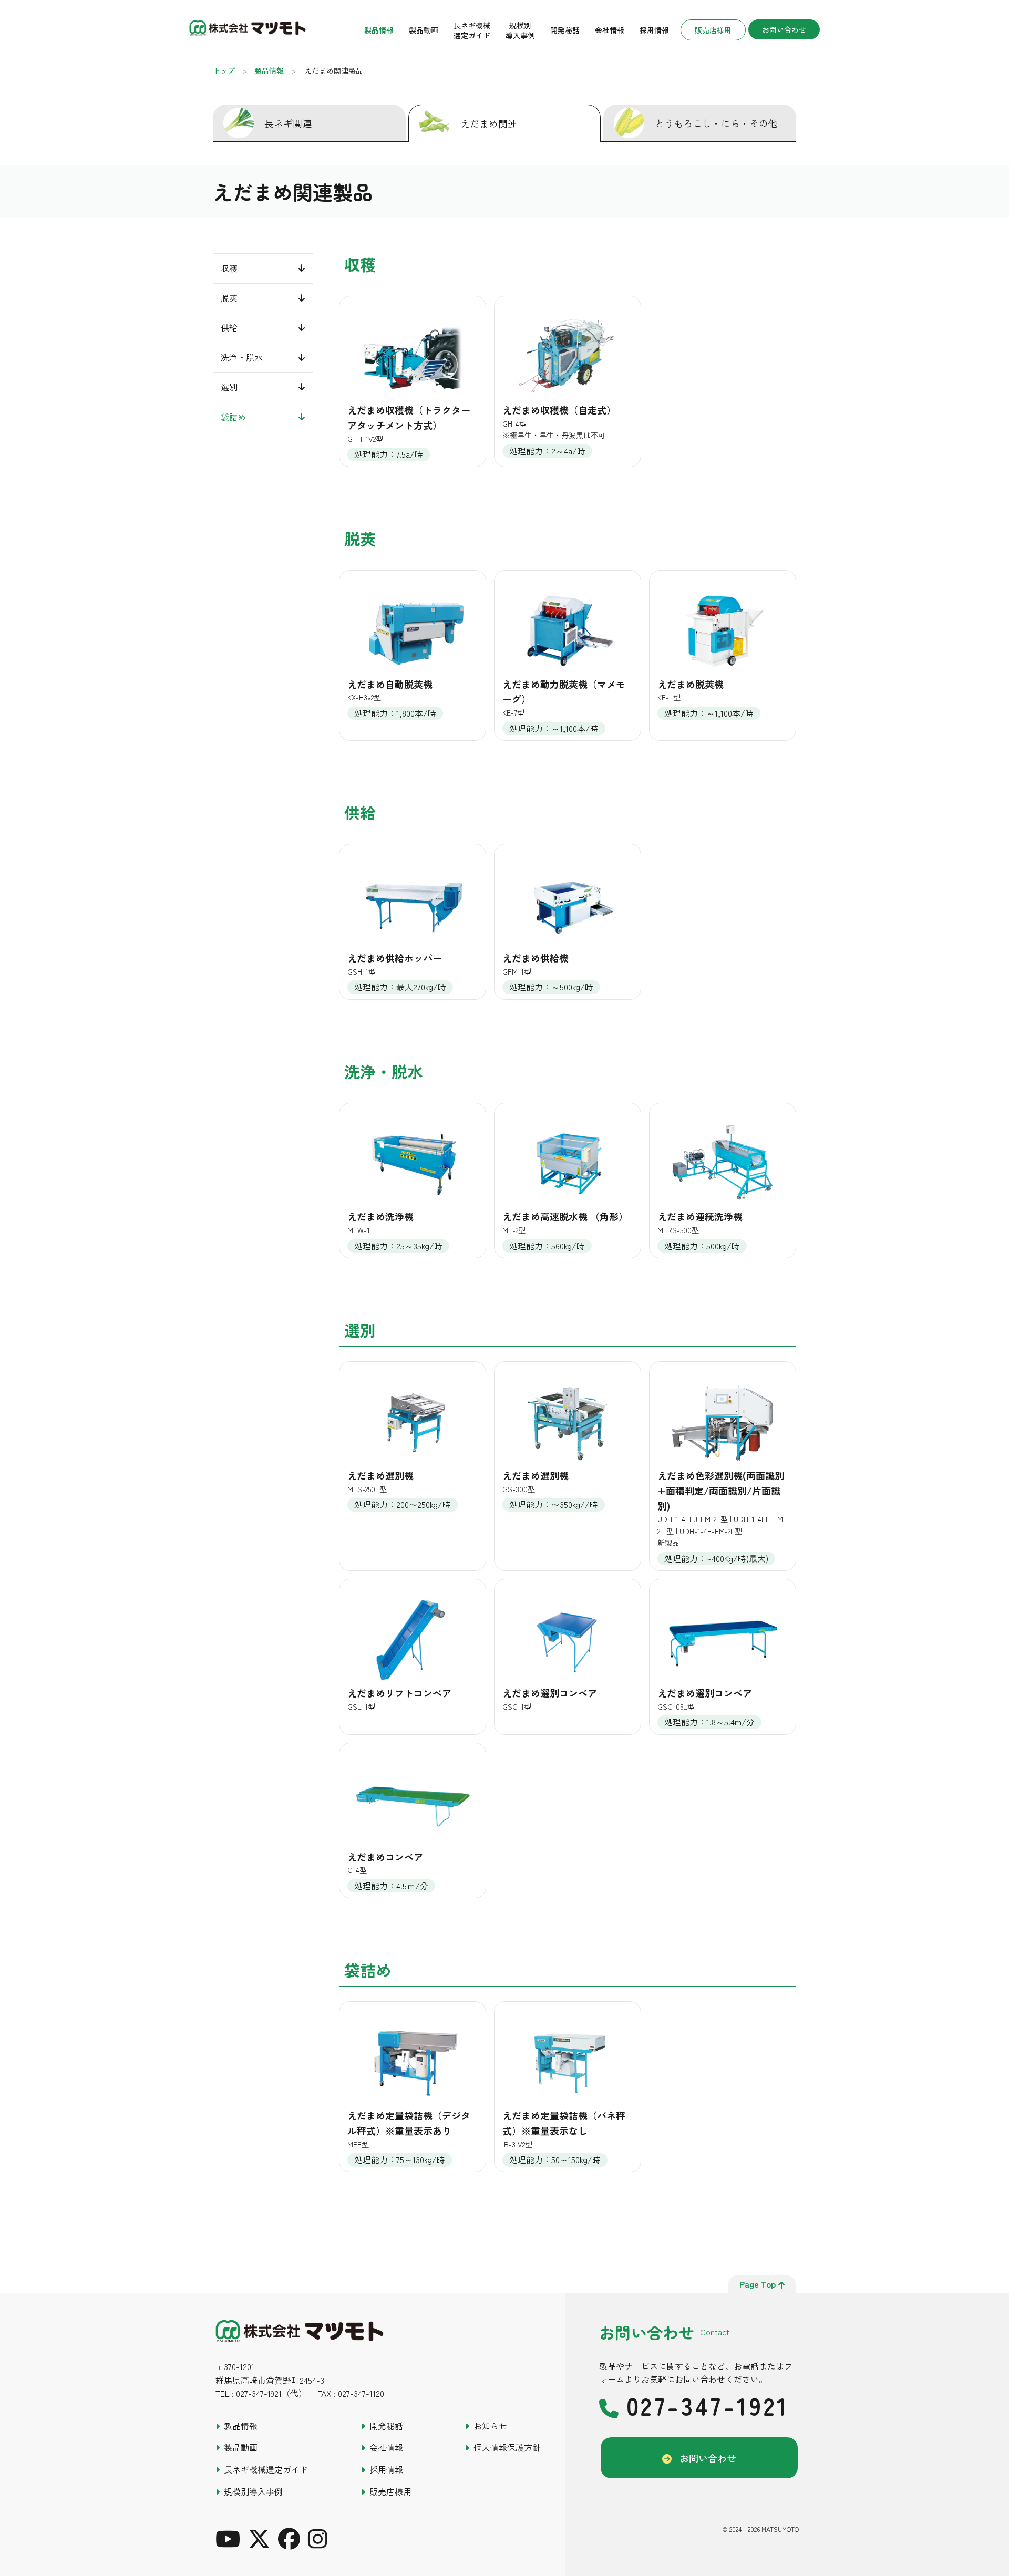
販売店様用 (713, 30)
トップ (224, 70)
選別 (229, 387)
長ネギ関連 (288, 123)
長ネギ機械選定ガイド (472, 30)
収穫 (229, 268)
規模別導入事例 (520, 30)
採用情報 (654, 30)
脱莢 (229, 298)
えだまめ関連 (489, 123)
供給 (229, 328)
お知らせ (490, 2426)
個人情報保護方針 (507, 2447)
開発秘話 (565, 30)
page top (758, 2284)
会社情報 (610, 30)
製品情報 (379, 30)
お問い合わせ (784, 29)
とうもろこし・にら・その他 (716, 123)
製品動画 (424, 30)
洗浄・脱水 (242, 357)
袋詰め (233, 417)
